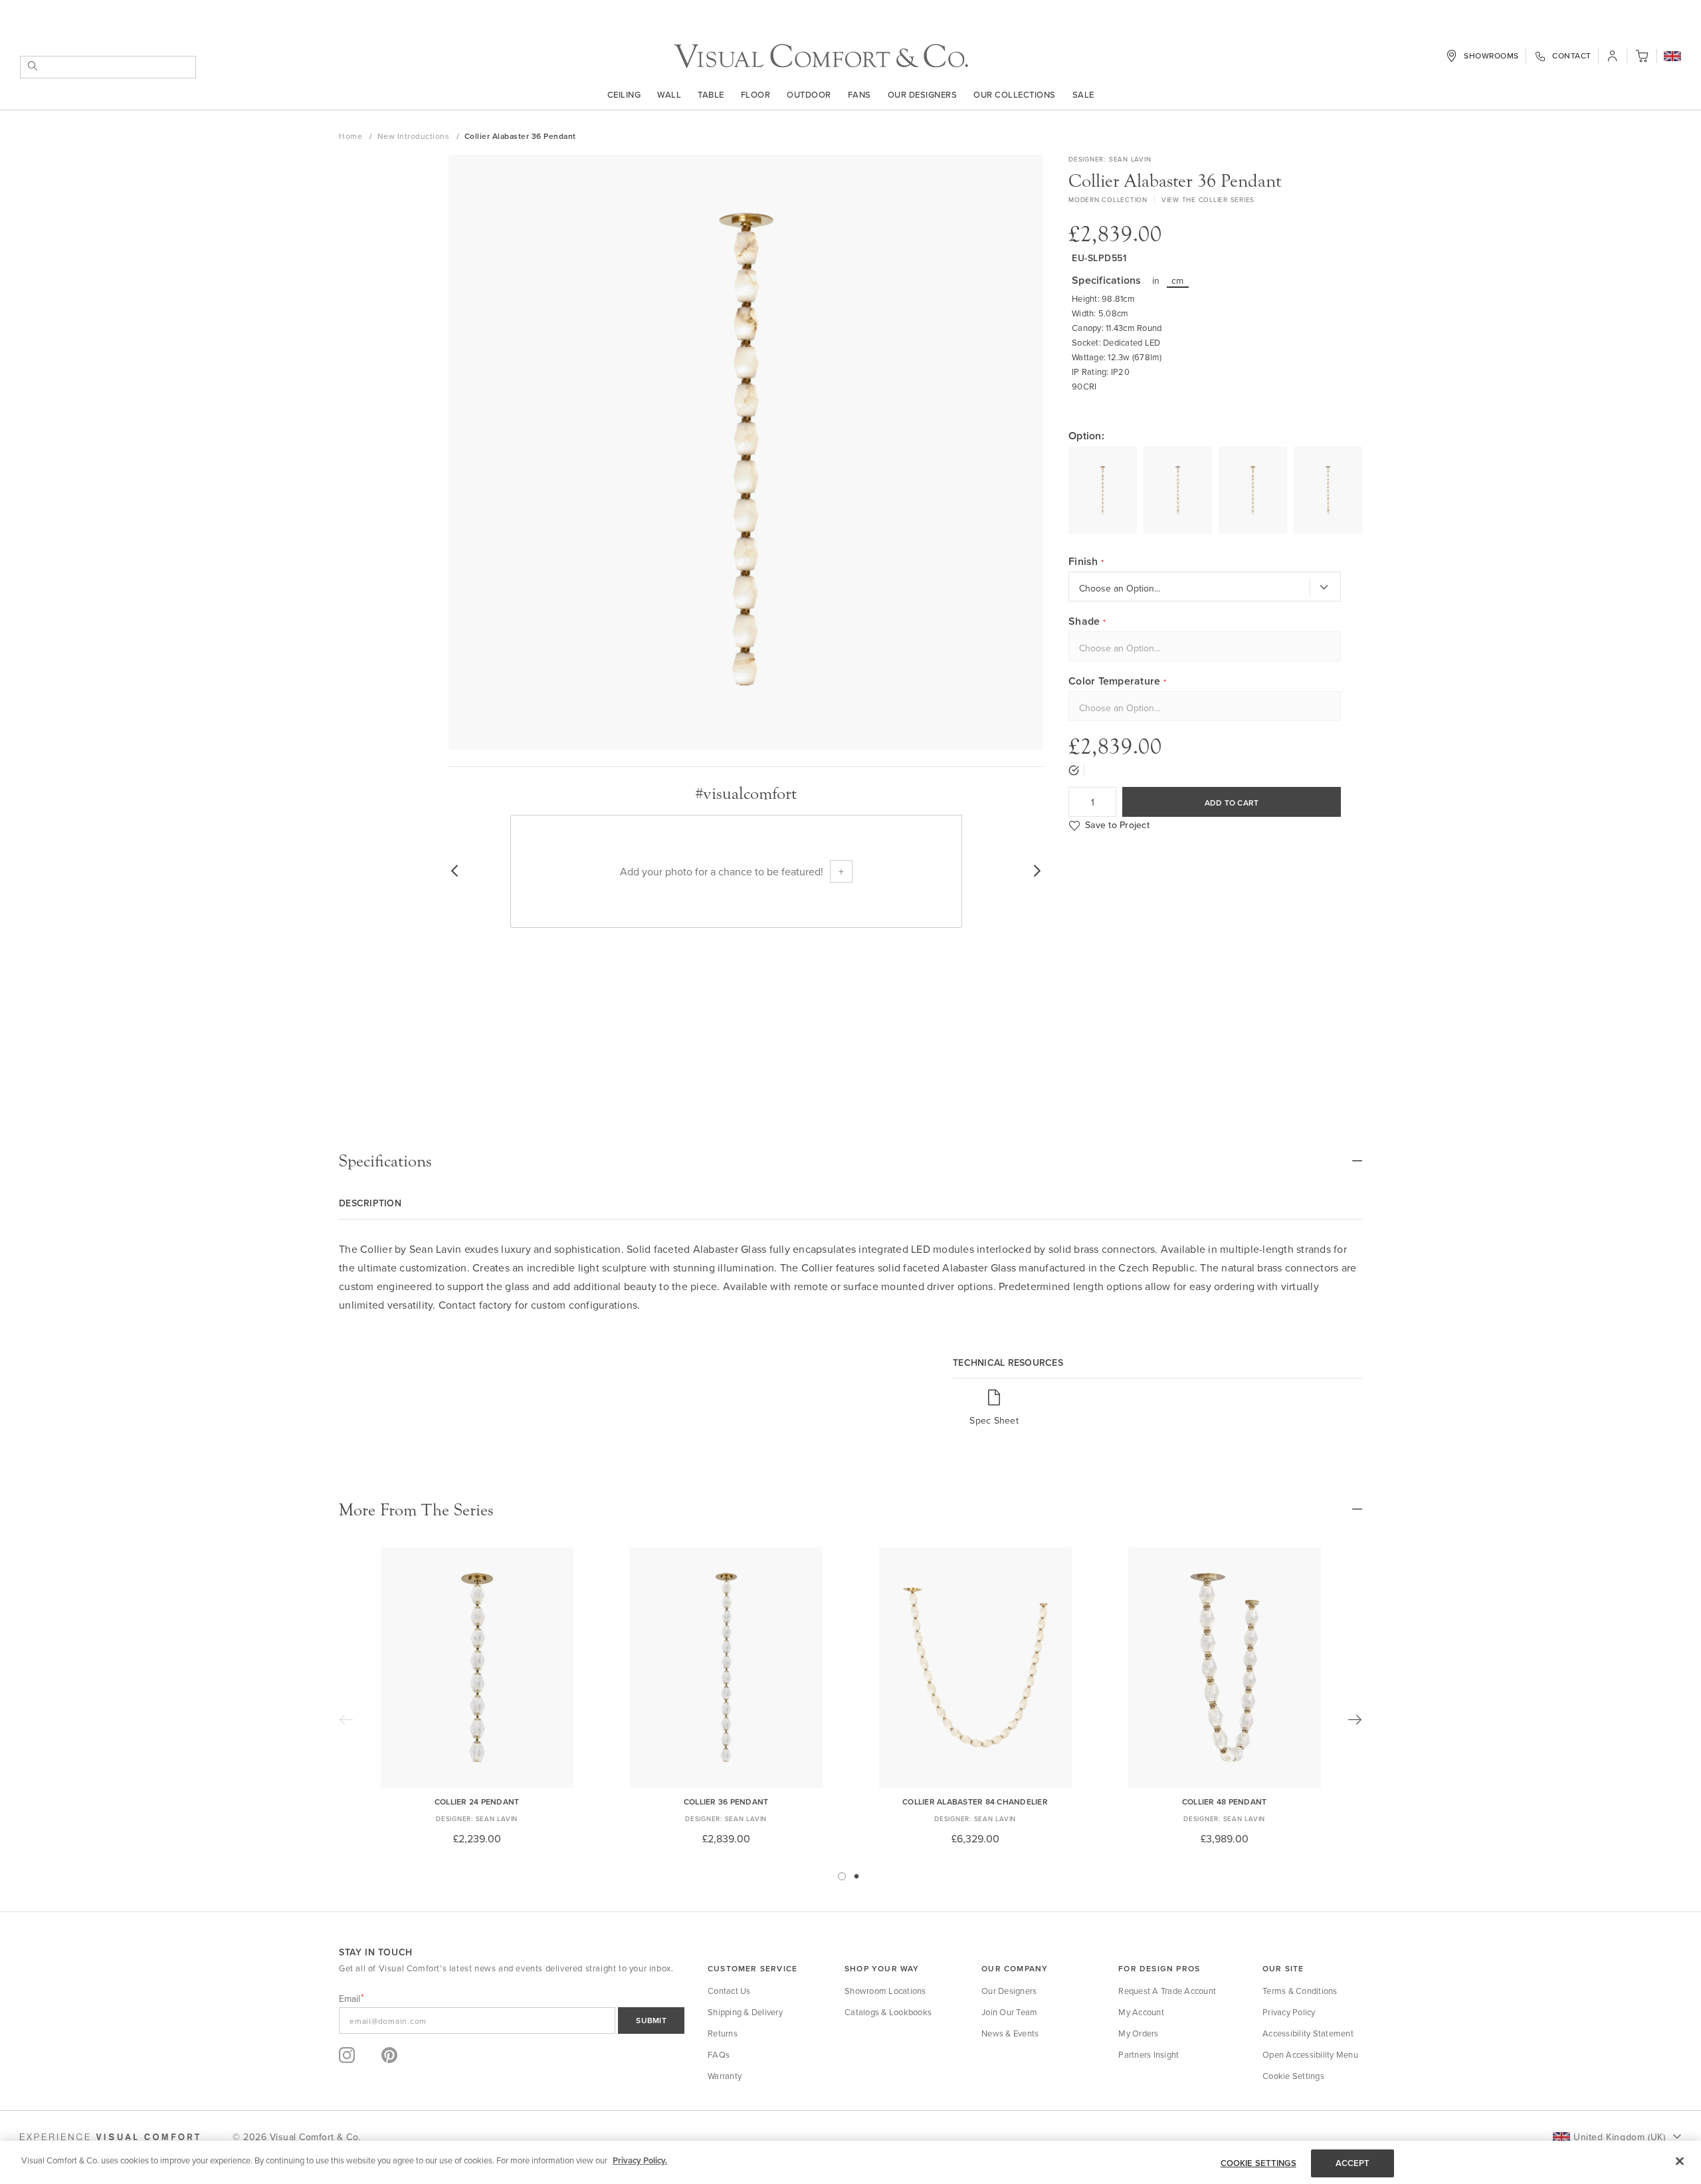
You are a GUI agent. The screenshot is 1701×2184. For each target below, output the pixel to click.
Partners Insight (1149, 2054)
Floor (756, 94)
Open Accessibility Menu (1310, 2054)
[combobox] (108, 67)
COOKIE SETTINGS (1258, 2163)
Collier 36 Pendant (726, 1802)
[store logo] (821, 56)
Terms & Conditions (1300, 1991)
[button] (1672, 57)
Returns (723, 2033)
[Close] (1680, 2161)
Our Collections (1015, 94)
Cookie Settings (1293, 2076)
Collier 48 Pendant (1225, 1802)
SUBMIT (651, 2020)
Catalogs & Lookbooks (888, 2012)
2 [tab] (856, 1876)
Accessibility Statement (1308, 2033)
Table (711, 94)
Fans (859, 94)
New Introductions (415, 136)
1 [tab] (842, 1876)
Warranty (725, 2076)
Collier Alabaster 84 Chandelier (975, 1802)
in (1156, 280)
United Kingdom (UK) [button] (1619, 2137)
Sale (1083, 94)
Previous (346, 1719)
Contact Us (729, 1991)
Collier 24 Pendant (477, 1802)
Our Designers (923, 94)
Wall (669, 94)
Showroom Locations (885, 1991)
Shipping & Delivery (745, 2012)
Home (352, 136)
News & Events (1010, 2033)
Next (1355, 1719)
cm (1178, 280)
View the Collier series (1208, 199)
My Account (1141, 2012)
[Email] (512, 2020)
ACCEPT (1353, 2163)
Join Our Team (1009, 2012)
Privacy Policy (1289, 2012)
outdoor (809, 94)
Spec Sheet (994, 1420)
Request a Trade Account (1167, 1991)
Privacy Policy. (640, 2160)
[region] (850, 2162)
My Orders (1138, 2033)
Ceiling (624, 94)
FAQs (719, 2054)
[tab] (850, 1161)
